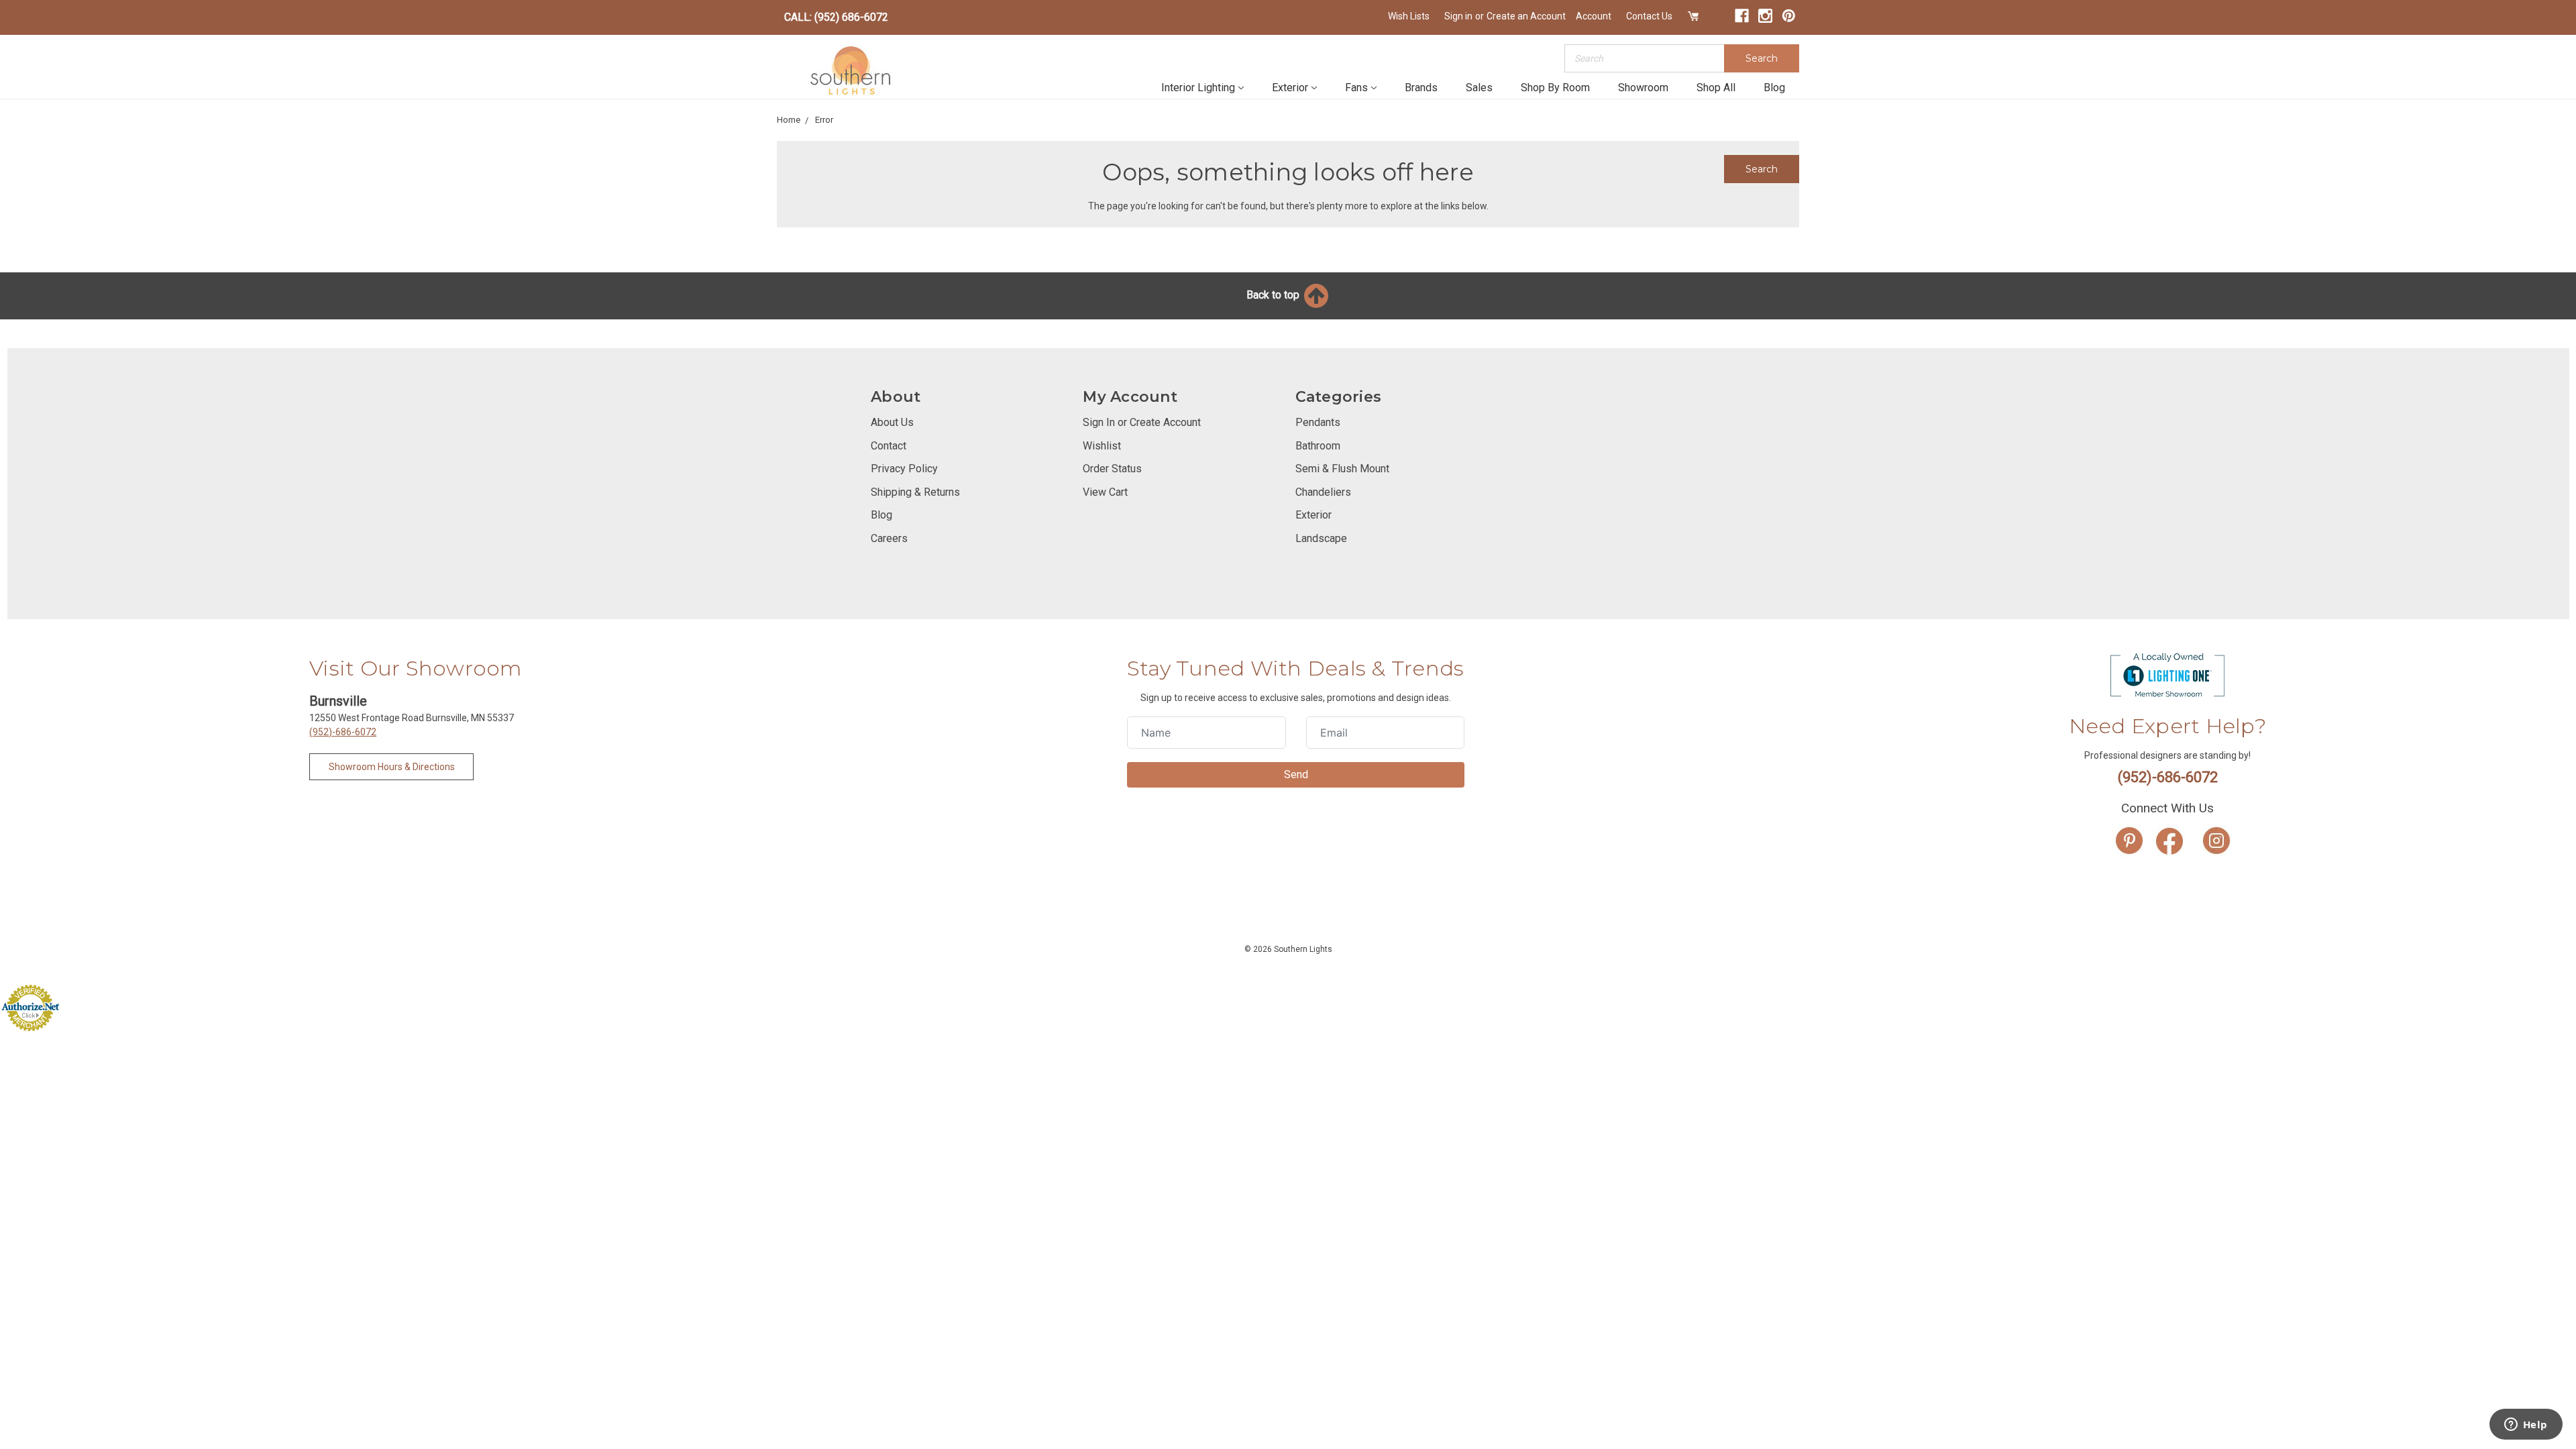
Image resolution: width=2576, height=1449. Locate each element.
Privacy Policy (904, 469)
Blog (1774, 88)
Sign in (1458, 16)
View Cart (1105, 492)
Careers (889, 538)
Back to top (1274, 295)
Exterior (1290, 88)
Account (1594, 16)
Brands (1421, 88)
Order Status (1112, 469)
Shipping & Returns (915, 492)
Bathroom (1318, 446)
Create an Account (1526, 16)
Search (1762, 58)
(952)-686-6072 (343, 732)
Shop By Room (1555, 88)
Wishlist (1102, 446)
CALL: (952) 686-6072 (836, 17)
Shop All (1716, 88)
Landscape (1321, 538)
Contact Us (1649, 16)
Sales (1479, 88)
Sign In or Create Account (1142, 422)
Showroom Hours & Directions (392, 767)
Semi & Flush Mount (1342, 469)
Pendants (1318, 422)
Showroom (1643, 88)
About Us (892, 422)
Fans (1356, 88)
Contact (889, 446)
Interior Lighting (1198, 88)
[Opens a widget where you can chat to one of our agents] (2526, 1426)
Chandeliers (1323, 492)
